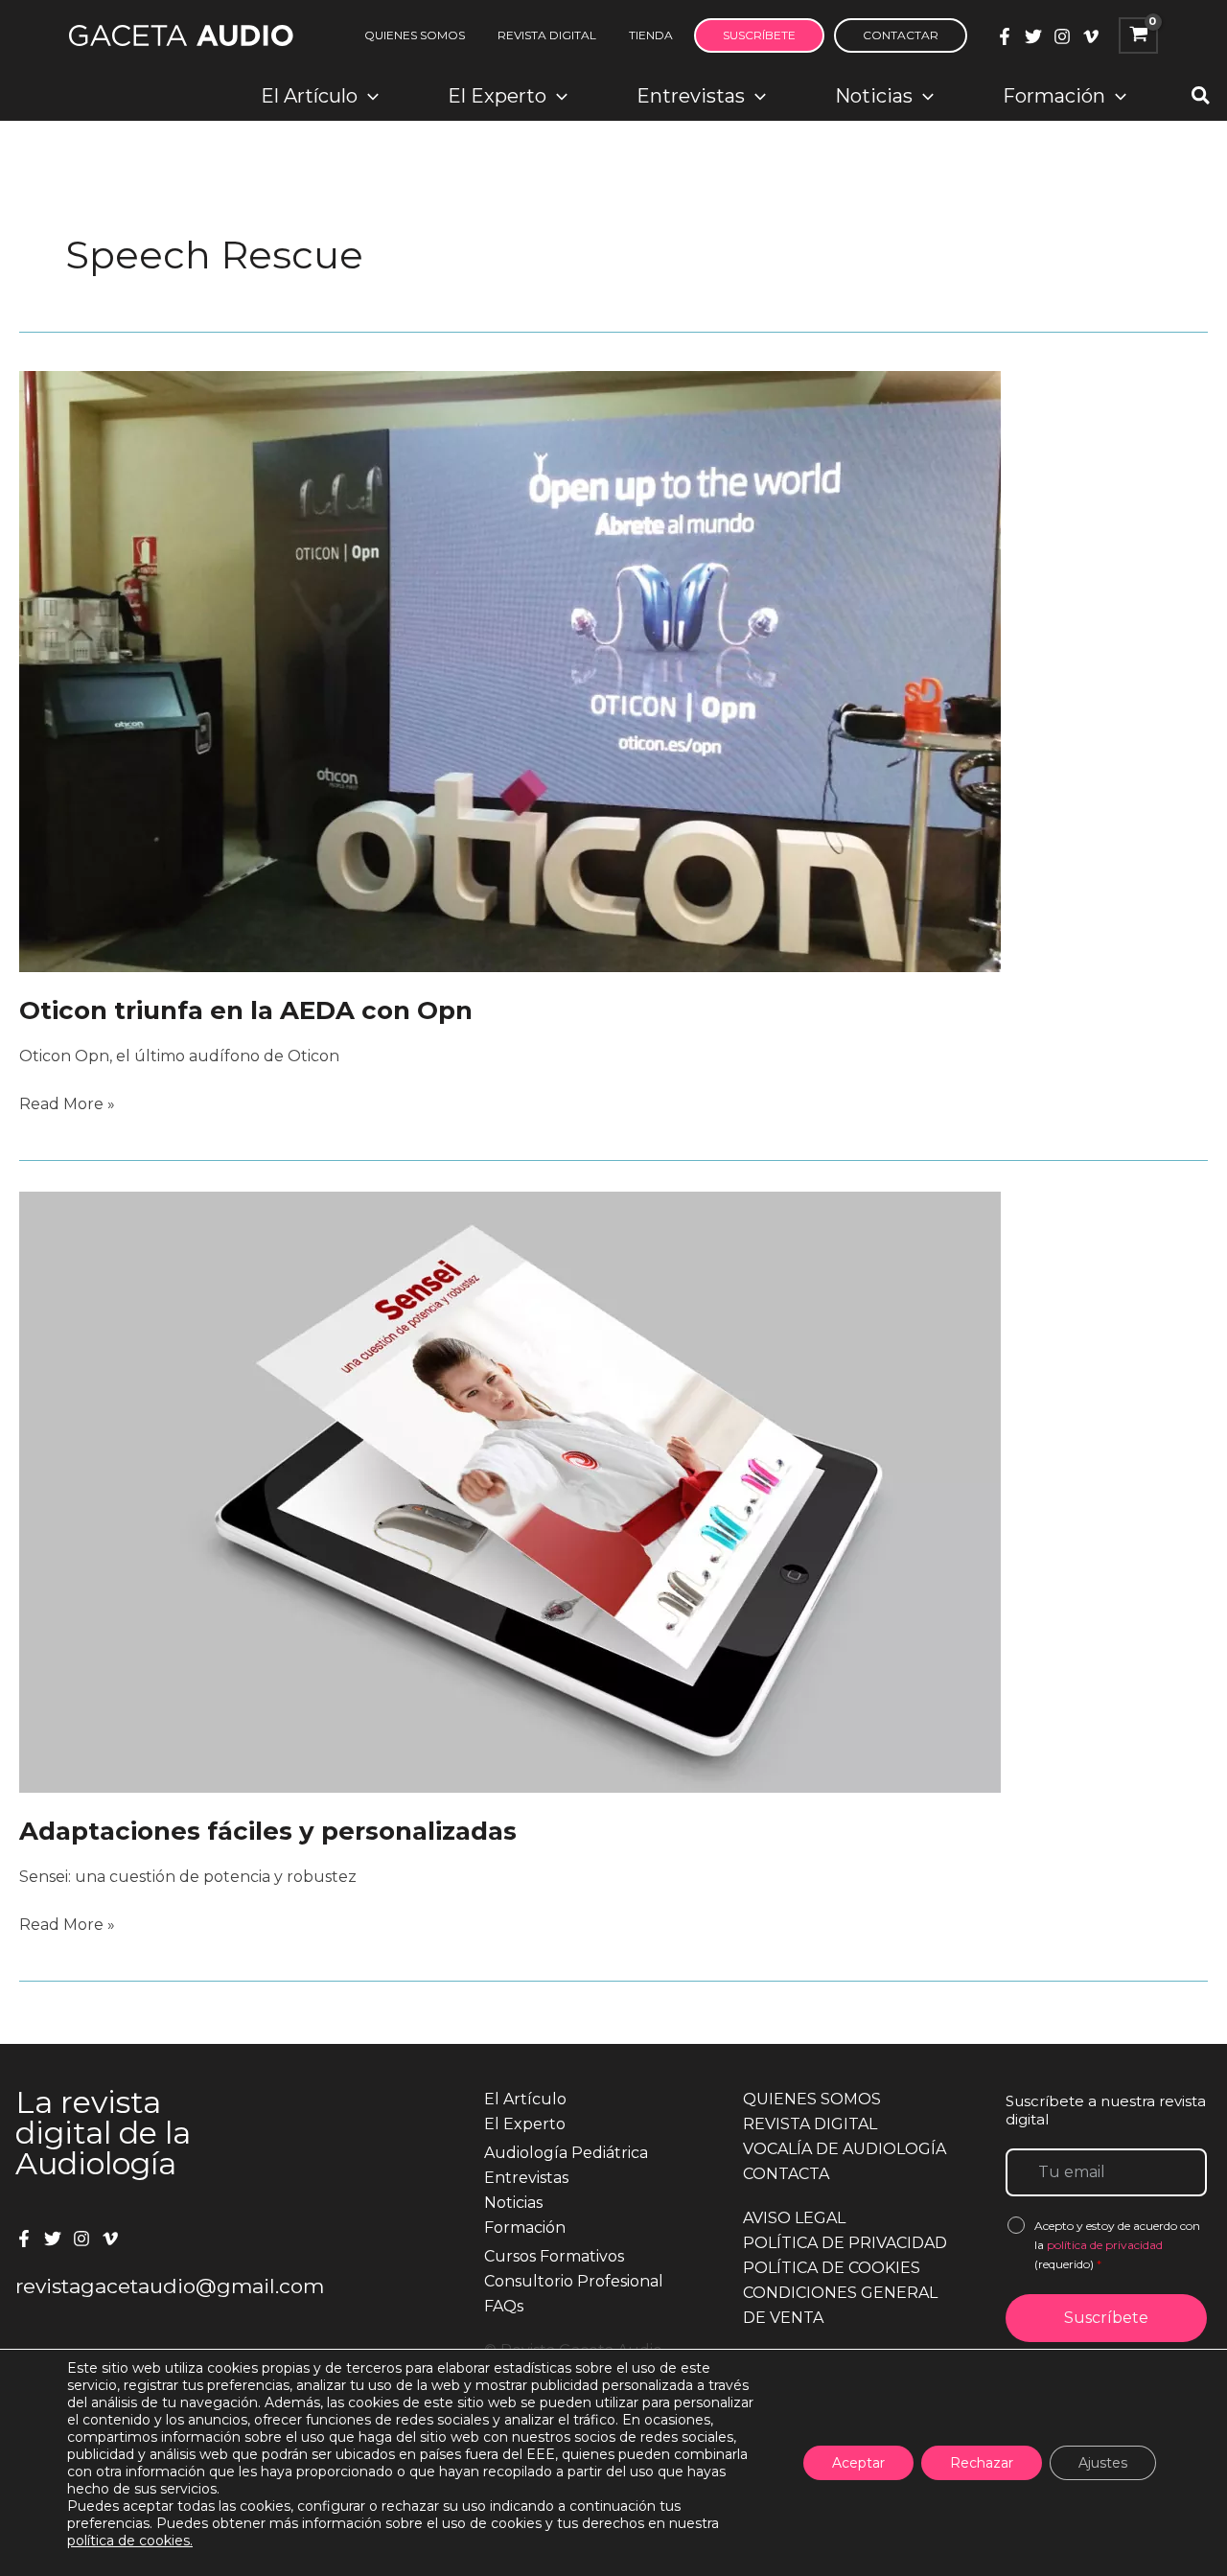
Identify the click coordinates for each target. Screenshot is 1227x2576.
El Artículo (525, 2099)
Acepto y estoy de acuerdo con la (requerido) (1117, 2245)
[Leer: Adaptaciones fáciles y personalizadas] (510, 1491)
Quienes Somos (812, 2099)
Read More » (67, 1105)
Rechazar (982, 2463)
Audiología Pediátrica (566, 2153)
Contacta (786, 2174)
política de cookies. (130, 2541)
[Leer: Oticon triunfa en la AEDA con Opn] (510, 671)
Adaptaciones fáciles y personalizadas (268, 1831)
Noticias (513, 2203)
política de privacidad (1105, 2245)
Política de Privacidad (845, 2243)
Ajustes (1103, 2463)
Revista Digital (810, 2124)
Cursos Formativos (554, 2256)
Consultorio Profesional (574, 2281)
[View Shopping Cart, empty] (1138, 35)
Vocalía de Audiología (845, 2149)
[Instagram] (1062, 36)
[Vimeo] (1091, 36)
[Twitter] (1033, 36)
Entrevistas (526, 2178)
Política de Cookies (832, 2268)
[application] (368, 96)
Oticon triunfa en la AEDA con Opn (246, 1010)
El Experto (525, 2124)
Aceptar (858, 2463)
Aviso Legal (794, 2218)
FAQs (504, 2306)
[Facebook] (1005, 36)
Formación (525, 2228)
